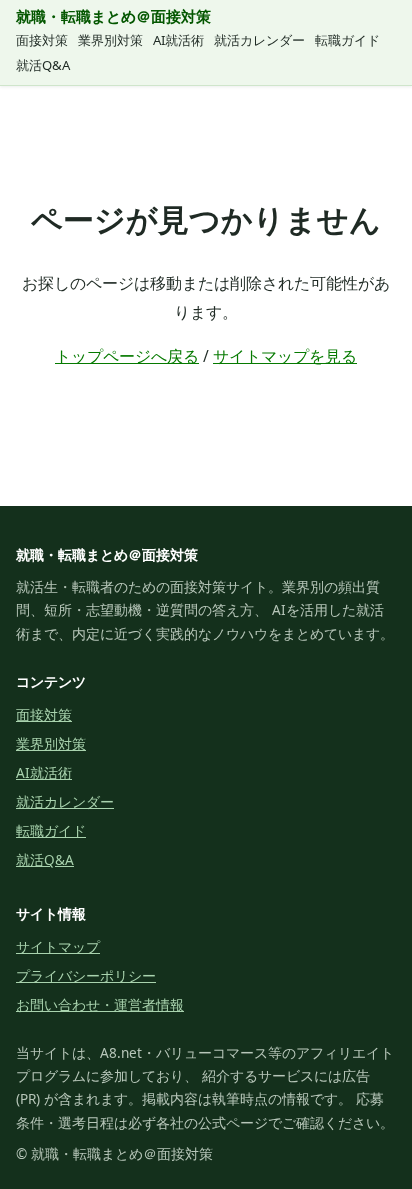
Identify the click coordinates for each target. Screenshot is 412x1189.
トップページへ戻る (127, 356)
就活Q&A (43, 65)
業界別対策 (110, 40)
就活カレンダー (259, 40)
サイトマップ (58, 946)
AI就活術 (178, 40)
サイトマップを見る (285, 356)
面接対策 (42, 40)
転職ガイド (347, 40)
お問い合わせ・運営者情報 (100, 1004)
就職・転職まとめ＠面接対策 (113, 16)
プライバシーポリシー (86, 975)
